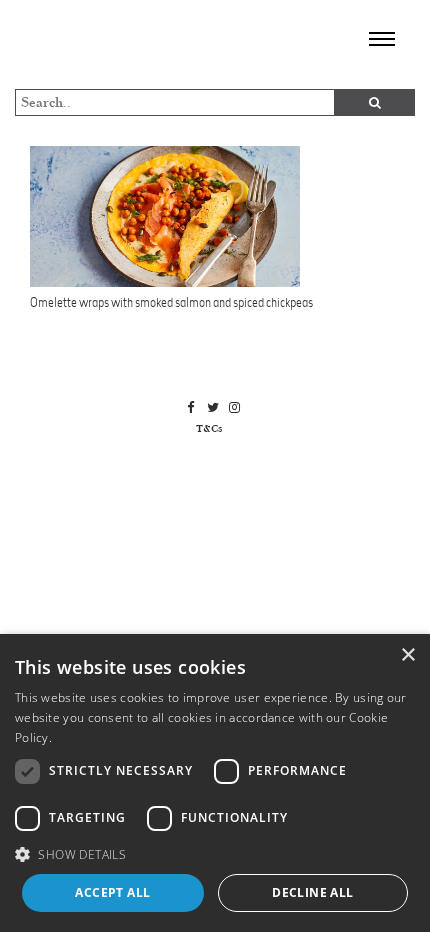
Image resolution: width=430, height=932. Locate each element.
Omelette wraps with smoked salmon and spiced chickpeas (171, 302)
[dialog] (215, 783)
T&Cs (209, 428)
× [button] (407, 655)
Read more (86, 737)
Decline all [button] (312, 892)
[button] (215, 854)
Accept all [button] (112, 892)
